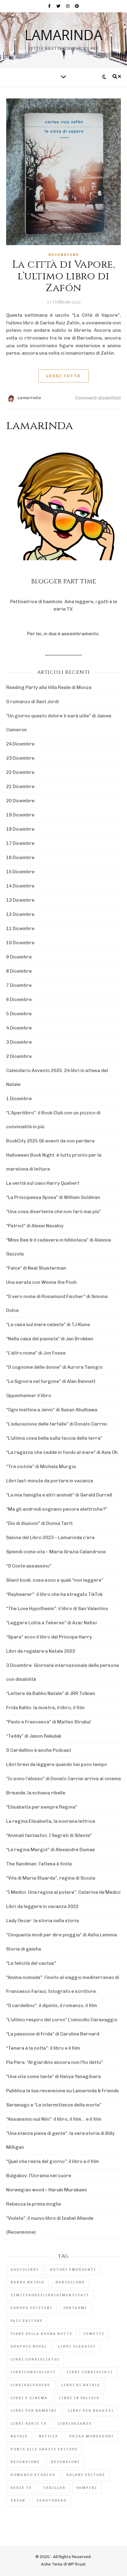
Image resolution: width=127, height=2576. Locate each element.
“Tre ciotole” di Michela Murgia (41, 1467)
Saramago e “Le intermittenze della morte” (54, 2105)
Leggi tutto (63, 376)
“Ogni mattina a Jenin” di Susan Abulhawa (52, 1410)
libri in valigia (79, 2398)
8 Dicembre (19, 971)
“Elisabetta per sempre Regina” (42, 1807)
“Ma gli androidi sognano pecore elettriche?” (57, 1509)
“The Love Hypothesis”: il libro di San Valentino (57, 1609)
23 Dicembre (20, 758)
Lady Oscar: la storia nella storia (43, 1921)
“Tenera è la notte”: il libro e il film (43, 2048)
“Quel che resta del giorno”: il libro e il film (53, 2161)
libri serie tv (29, 2424)
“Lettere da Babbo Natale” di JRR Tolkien (51, 1693)
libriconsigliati (33, 2372)
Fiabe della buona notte (41, 2334)
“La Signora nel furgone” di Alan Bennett (51, 1381)
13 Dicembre (20, 900)
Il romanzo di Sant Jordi (33, 702)
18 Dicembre (20, 829)
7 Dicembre (19, 985)
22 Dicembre (20, 772)
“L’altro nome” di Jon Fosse (36, 1353)
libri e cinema (29, 2398)
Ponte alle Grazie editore (44, 2449)
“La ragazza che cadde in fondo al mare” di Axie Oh (62, 1452)
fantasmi (75, 2308)
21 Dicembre (20, 787)
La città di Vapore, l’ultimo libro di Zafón (64, 276)
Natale (19, 2436)
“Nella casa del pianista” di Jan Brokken (50, 1339)
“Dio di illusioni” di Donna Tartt (39, 1523)
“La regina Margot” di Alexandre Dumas (51, 1850)
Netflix (48, 2436)
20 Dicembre (20, 801)
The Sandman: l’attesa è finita (39, 1864)
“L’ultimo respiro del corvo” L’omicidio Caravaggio (62, 2020)
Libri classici (77, 2346)
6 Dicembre (19, 1000)
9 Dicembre (19, 957)
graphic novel (29, 2346)
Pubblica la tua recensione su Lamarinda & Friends (63, 2091)
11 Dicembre (20, 929)
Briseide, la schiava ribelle (36, 1793)
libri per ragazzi (91, 2411)
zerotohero (51, 2501)
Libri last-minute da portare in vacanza (50, 1481)
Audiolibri (25, 2270)
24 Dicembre (20, 744)
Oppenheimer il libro (29, 1396)
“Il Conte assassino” (29, 1566)
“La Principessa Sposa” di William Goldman (53, 1197)
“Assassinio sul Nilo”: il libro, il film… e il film (54, 2119)
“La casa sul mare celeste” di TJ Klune (48, 1325)
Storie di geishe (24, 1949)
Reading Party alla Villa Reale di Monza (49, 687)
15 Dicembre (20, 872)
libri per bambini (34, 2411)
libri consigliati (90, 2372)
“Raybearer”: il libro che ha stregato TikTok (54, 1594)
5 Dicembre (19, 1014)
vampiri (87, 2488)
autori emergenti (73, 2270)
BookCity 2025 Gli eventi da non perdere (50, 1141)
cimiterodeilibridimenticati (50, 2295)
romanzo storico (33, 2475)
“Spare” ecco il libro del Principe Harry (49, 1637)
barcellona (70, 2282)
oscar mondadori (91, 2436)
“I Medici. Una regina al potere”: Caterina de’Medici (63, 1892)
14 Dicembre (20, 886)
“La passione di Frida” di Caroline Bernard (53, 2034)
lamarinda (63, 35)
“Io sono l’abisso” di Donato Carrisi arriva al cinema (63, 1779)
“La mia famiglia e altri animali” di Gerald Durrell (59, 1495)
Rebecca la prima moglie (34, 2204)
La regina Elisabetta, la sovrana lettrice (51, 1821)
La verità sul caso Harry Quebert (43, 1183)
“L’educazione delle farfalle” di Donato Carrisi (57, 1424)
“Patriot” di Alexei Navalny (35, 1226)
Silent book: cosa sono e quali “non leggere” (55, 1580)
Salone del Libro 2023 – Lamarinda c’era (50, 1538)
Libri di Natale (81, 2385)
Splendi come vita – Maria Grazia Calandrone (56, 1552)
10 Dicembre (20, 943)
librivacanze (75, 2424)
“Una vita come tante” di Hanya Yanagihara (53, 2077)
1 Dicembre (19, 1099)
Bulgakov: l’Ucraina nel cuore (39, 2176)
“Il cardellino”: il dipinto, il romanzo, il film (52, 2006)
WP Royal (77, 2564)
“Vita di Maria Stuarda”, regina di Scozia (51, 1878)
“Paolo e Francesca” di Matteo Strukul (48, 1722)
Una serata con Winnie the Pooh (41, 1282)
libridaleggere (30, 2385)
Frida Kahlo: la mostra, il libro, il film (45, 1708)
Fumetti (94, 2334)
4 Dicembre (19, 1028)
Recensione (64, 255)
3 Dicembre (19, 1042)
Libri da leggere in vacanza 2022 (42, 1906)
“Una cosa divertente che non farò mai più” (54, 1212)
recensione (25, 2462)
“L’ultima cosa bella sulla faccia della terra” (54, 1438)
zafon (18, 2501)
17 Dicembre (20, 843)
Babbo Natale (27, 2282)
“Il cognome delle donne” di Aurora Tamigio (54, 1367)
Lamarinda (29, 398)
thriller (54, 2488)
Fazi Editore (27, 2321)
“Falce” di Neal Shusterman (36, 1268)
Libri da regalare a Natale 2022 (41, 1651)
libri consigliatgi (35, 2359)
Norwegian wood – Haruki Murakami (47, 2190)
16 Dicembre (20, 858)
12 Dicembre (20, 914)
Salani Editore (86, 2475)
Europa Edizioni (31, 2308)
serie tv (21, 2488)
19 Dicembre (20, 815)
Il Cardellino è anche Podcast (39, 1750)
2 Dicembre (19, 1056)
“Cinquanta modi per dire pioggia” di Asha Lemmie (62, 1935)
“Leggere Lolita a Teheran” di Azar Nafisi (51, 1623)
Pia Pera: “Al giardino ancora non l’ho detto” (55, 2062)
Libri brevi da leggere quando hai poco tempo (57, 1764)
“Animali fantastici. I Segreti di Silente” (49, 1835)
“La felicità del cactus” (31, 1963)
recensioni (65, 2462)
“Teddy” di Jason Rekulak (34, 1736)
